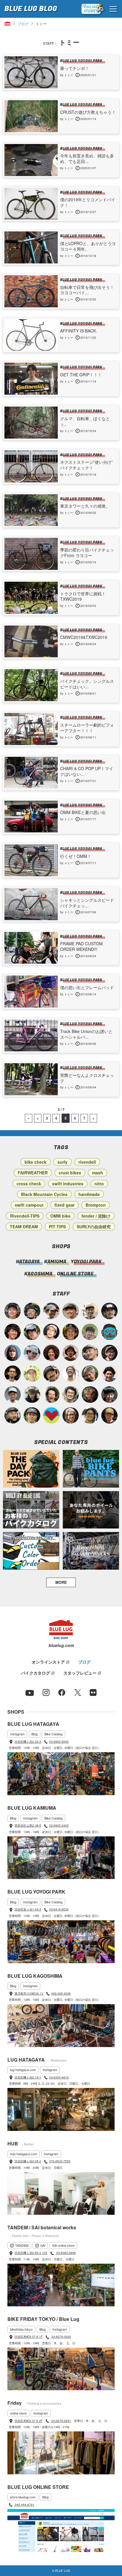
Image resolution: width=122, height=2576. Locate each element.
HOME (7, 24)
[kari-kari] (51, 1394)
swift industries (68, 1184)
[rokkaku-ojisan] (109, 1332)
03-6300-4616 (59, 2077)
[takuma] (32, 1311)
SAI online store (63, 2245)
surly (62, 1162)
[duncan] (109, 1415)
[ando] (90, 1415)
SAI (43, 2245)
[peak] (32, 1394)
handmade (89, 1194)
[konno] (13, 1332)
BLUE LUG (31, 9)
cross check (29, 1184)
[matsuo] (71, 1415)
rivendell (87, 1162)
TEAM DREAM (24, 1227)
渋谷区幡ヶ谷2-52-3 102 (31, 2253)
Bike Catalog (53, 1734)
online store (18, 2413)
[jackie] (13, 1353)
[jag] (13, 1415)
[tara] (109, 1394)
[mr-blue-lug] (51, 1415)
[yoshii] (51, 1353)
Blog (34, 1734)
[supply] (71, 1374)
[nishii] (71, 1332)
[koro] (109, 1353)
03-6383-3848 (66, 2253)
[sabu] (13, 1394)
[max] (71, 1353)
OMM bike (60, 1216)
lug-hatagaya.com (23, 2070)
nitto (99, 1184)
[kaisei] (90, 1311)
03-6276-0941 (61, 2421)
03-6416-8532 (59, 1909)
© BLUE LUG (61, 2571)
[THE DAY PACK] (31, 1469)
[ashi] (71, 1394)
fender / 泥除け (96, 1216)
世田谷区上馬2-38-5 (28, 1825)
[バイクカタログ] (31, 1510)
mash (98, 1173)
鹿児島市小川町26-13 (29, 1993)
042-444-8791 (24, 2505)
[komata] (32, 1374)
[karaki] (71, 1311)
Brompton (96, 1205)
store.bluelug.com (23, 2497)
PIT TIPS (57, 1227)
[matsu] (109, 1311)
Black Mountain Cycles (44, 1194)
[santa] (90, 1374)
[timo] (90, 1332)
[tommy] (13, 1311)
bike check (36, 1162)
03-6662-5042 (59, 1742)
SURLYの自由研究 (94, 1227)
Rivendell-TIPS (25, 1216)
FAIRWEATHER (33, 1173)
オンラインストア (48, 1662)
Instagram (17, 1734)
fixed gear (65, 1205)
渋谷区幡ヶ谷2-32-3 (28, 1742)
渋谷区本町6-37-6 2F (29, 2421)
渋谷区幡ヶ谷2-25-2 (28, 2161)
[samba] (32, 1353)
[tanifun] (109, 1374)
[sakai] (32, 1332)
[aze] (90, 1353)
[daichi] (90, 1394)
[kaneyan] (51, 1374)
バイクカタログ (36, 1673)
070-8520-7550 (60, 2161)
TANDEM (22, 2245)
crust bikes (70, 1173)
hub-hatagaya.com (24, 2154)
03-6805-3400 (59, 1825)
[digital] (51, 1332)
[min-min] (51, 1311)
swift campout (29, 1205)
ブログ (23, 24)
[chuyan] (13, 1374)
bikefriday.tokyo (21, 2329)
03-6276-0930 (61, 2337)
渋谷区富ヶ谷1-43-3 (28, 1909)
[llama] (32, 1415)
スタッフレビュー (80, 1673)
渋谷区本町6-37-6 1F (29, 2337)
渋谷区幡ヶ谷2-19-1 (28, 2077)
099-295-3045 (61, 1993)
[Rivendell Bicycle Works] (91, 1551)
